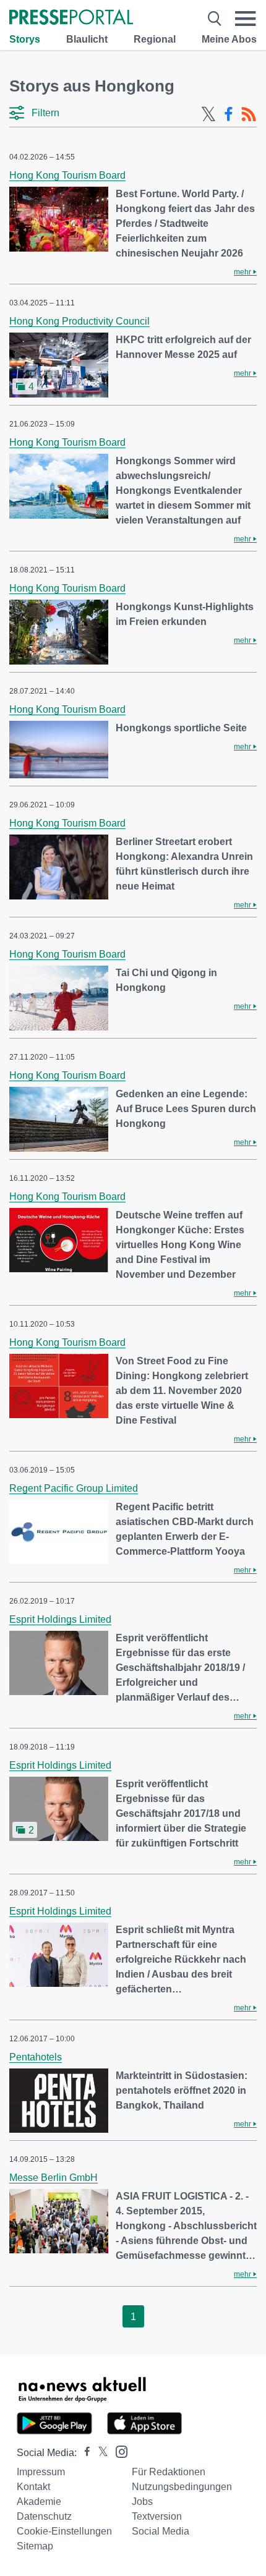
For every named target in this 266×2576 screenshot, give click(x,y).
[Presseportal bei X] (99, 2453)
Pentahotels (36, 2057)
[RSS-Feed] (249, 114)
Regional (155, 39)
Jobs (142, 2502)
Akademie (39, 2502)
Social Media (161, 2531)
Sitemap (35, 2546)
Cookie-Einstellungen (64, 2531)
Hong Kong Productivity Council (79, 321)
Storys (25, 39)
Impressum (41, 2472)
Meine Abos (229, 39)
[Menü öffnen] (246, 19)
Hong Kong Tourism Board (67, 175)
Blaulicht (87, 39)
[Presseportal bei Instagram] (118, 2451)
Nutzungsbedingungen (182, 2487)
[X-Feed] (208, 114)
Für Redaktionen (169, 2472)
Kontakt (33, 2487)
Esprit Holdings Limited (60, 1619)
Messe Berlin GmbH (54, 2178)
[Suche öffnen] (215, 19)
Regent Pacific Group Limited (74, 1488)
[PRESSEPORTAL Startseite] (71, 18)
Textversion (157, 2516)
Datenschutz (44, 2516)
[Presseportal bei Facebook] (84, 2453)
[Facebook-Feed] (229, 114)
